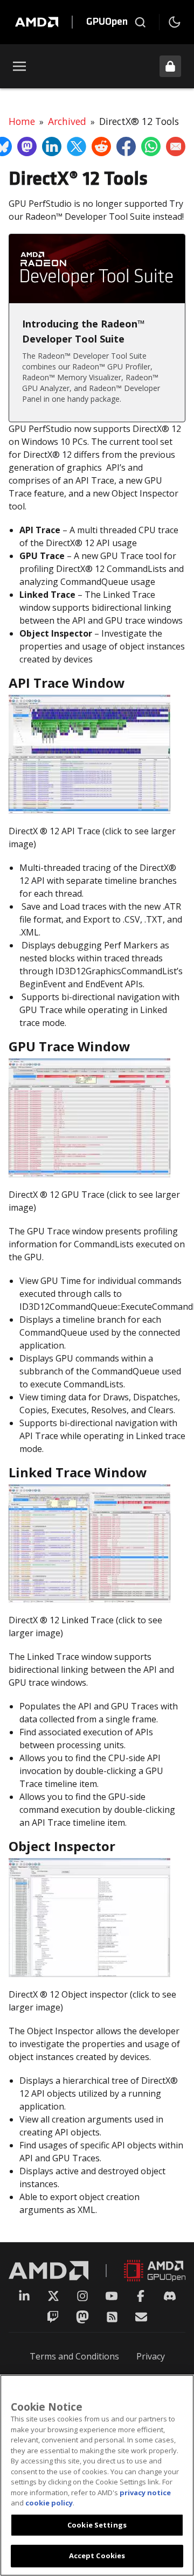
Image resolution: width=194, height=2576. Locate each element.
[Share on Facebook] (126, 146)
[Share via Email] (176, 146)
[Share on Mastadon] (27, 146)
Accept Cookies (97, 2556)
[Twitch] (53, 2317)
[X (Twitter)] (53, 2296)
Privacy (151, 2356)
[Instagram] (82, 2296)
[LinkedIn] (24, 2296)
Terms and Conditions (74, 2356)
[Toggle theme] (175, 22)
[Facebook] (141, 2296)
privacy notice (145, 2493)
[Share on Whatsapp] (151, 146)
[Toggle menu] (19, 66)
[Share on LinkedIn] (52, 146)
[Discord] (170, 2296)
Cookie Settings (97, 2525)
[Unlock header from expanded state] (170, 66)
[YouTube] (112, 2296)
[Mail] (141, 2317)
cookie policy (49, 2503)
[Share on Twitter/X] (77, 146)
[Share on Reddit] (101, 146)
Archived (67, 121)
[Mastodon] (82, 2317)
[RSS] (112, 2317)
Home (22, 121)
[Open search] (140, 22)
